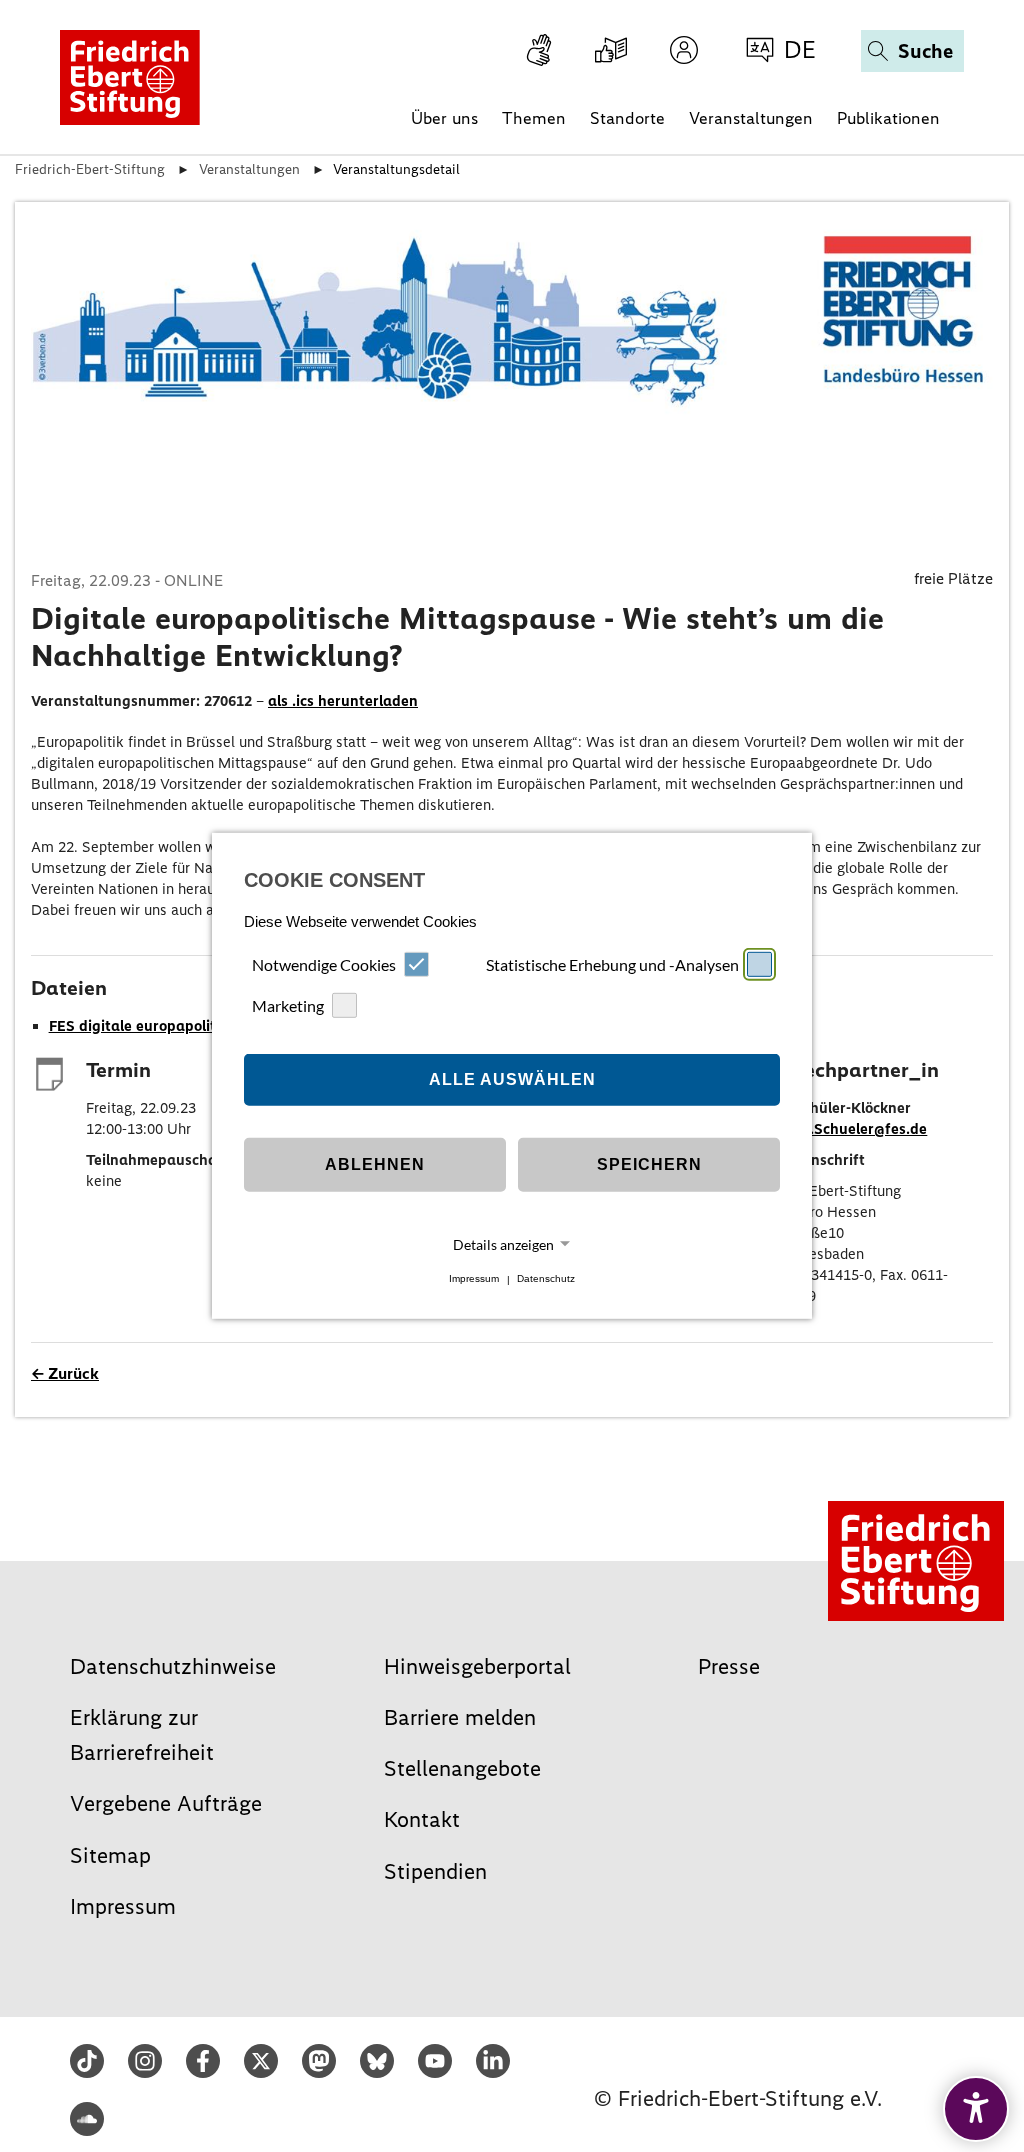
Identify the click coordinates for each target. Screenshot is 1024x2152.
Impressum (474, 1279)
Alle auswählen (512, 1079)
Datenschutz (546, 1279)
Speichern (649, 1164)
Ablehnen (375, 1164)
